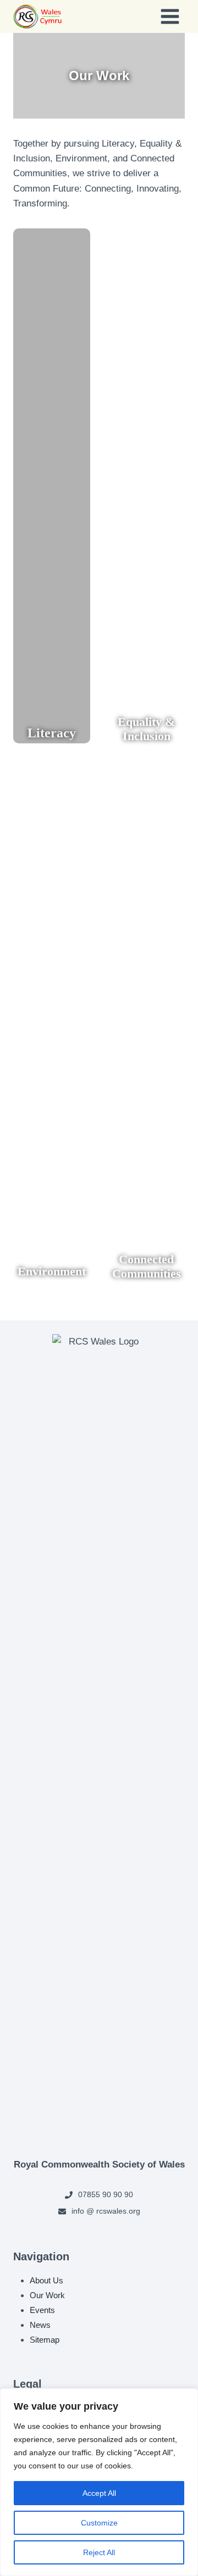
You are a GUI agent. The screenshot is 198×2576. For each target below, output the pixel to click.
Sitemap (45, 2340)
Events (42, 2310)
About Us (46, 2280)
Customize (99, 2523)
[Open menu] (170, 16)
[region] (99, 2482)
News (40, 2325)
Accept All (99, 2493)
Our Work (47, 2295)
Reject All (99, 2552)
